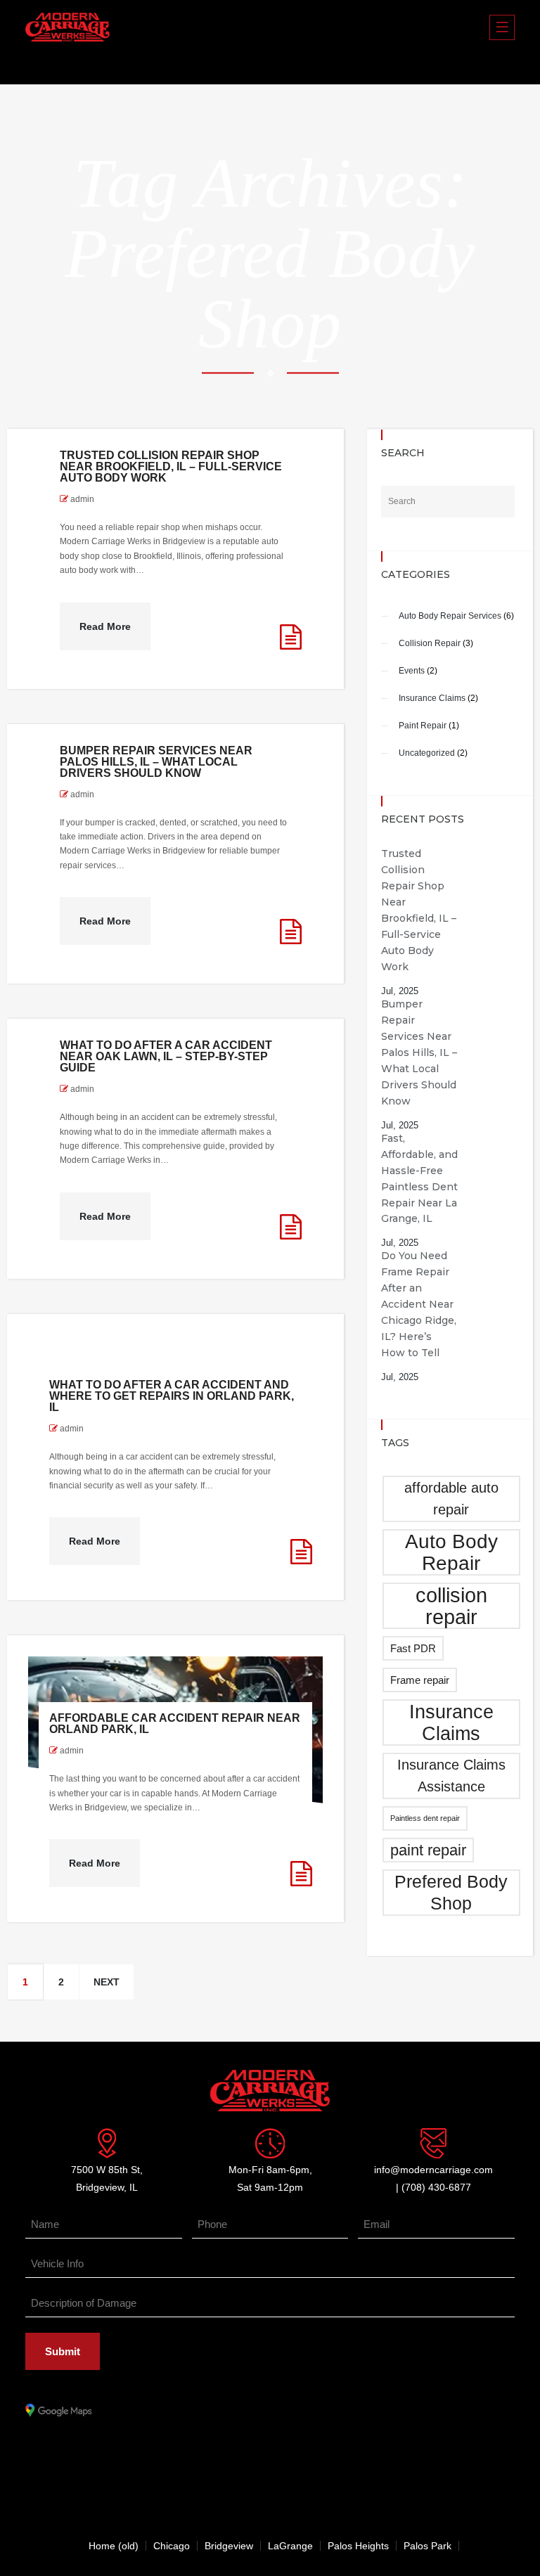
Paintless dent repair (425, 1818)
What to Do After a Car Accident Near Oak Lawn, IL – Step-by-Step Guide (166, 1056)
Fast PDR (413, 1648)
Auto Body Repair (451, 1552)
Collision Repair (430, 643)
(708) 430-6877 (436, 2187)
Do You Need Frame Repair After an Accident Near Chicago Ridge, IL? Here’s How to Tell (419, 1304)
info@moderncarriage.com (433, 2170)
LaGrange (290, 2546)
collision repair (451, 1606)
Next (107, 1982)
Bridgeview (229, 2546)
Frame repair (420, 1680)
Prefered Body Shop (451, 1892)
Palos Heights (358, 2546)
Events (412, 671)
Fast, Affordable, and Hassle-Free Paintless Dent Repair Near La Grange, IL (419, 1179)
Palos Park (427, 2546)
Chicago (172, 2546)
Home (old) (114, 2546)
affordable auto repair (451, 1499)
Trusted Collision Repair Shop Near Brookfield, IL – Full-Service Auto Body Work (171, 466)
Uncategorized (427, 753)
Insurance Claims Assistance (451, 1776)
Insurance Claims (432, 698)
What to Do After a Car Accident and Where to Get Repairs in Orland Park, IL (172, 1396)
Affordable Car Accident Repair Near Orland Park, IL (175, 1724)
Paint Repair (423, 726)
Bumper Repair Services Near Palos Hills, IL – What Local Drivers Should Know (156, 762)
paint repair (428, 1850)
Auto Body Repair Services (450, 616)
